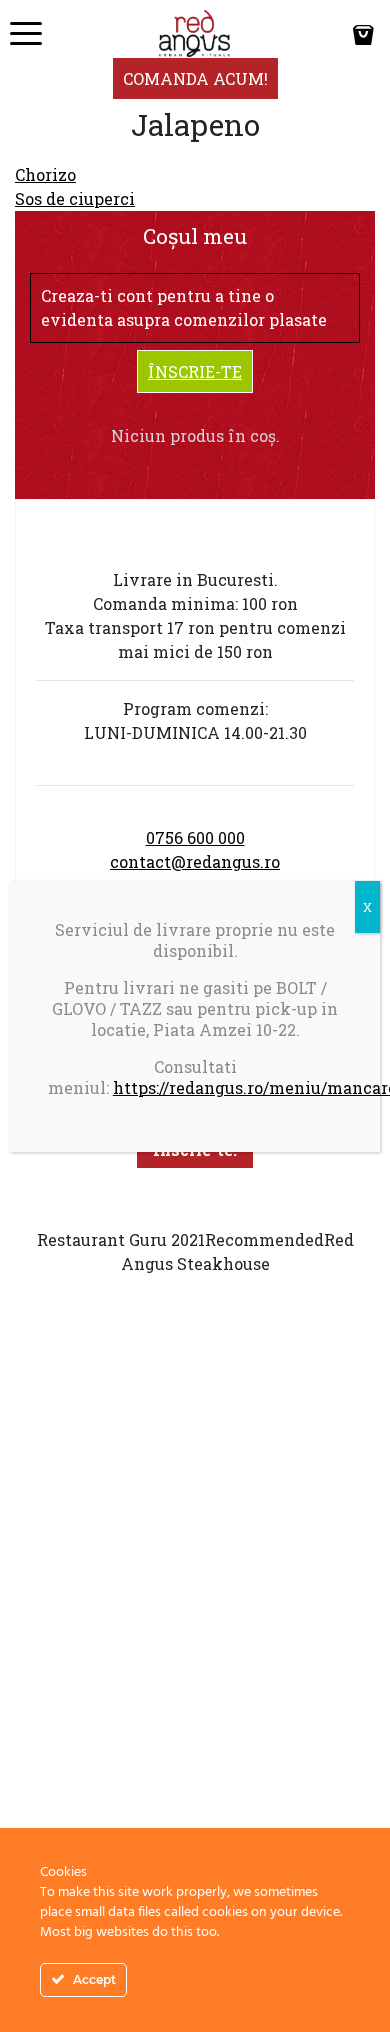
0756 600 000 (195, 837)
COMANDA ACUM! (195, 78)
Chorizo (45, 174)
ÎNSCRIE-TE (195, 371)
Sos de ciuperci (75, 198)
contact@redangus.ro (195, 861)
